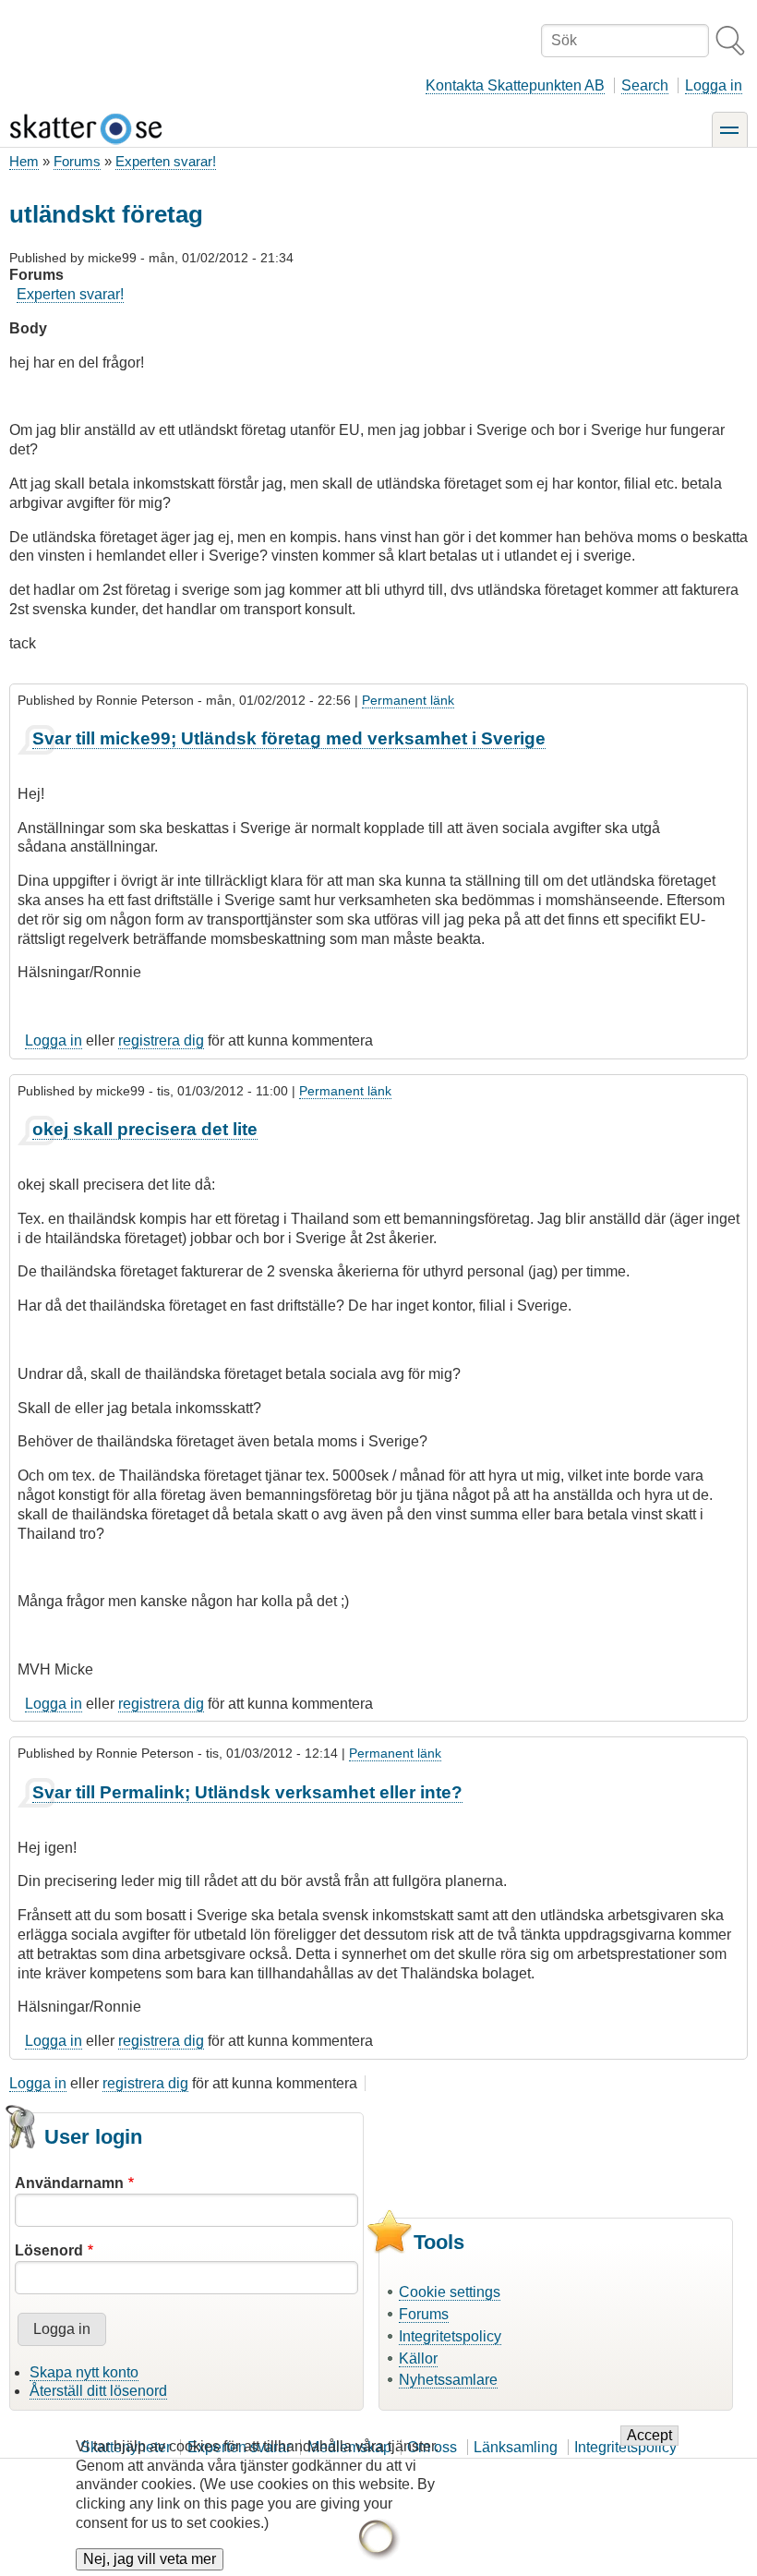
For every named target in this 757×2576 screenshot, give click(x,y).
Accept (649, 2435)
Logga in (714, 85)
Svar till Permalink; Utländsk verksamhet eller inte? (247, 1792)
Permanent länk (408, 700)
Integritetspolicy (450, 2336)
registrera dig (161, 1040)
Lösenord (49, 2250)
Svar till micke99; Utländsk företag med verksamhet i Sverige (289, 738)
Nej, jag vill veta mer (150, 2559)
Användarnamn (69, 2183)
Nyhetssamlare (448, 2380)
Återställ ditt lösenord (98, 2391)
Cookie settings (450, 2292)
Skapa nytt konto (84, 2372)
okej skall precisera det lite (145, 1129)
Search (645, 85)
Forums (77, 161)
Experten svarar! (166, 161)
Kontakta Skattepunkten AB (515, 85)
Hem (24, 161)
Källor (418, 2358)
